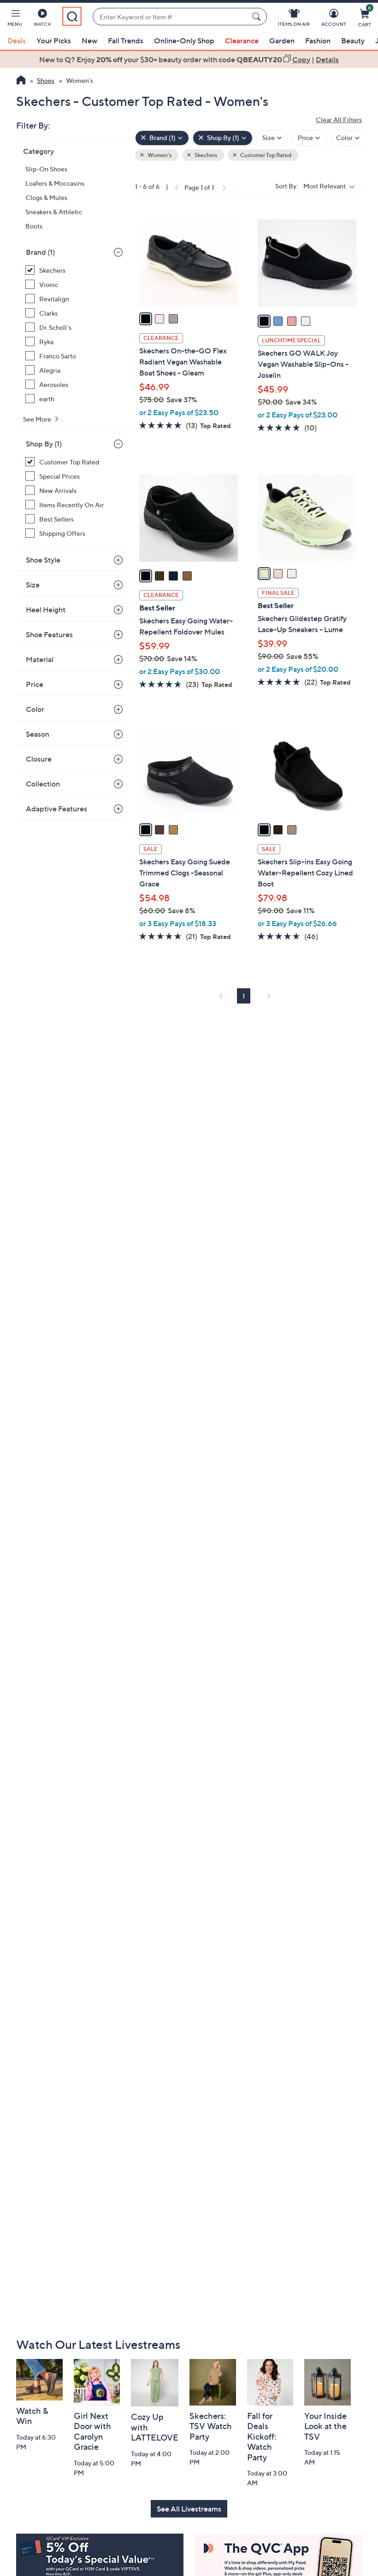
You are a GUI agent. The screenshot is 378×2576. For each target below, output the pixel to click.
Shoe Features (49, 634)
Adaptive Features (56, 809)
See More (38, 419)
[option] (189, 59)
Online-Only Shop (184, 41)
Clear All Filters (339, 120)
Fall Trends (126, 41)
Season (38, 734)
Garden (282, 41)
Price (35, 684)
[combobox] (170, 17)
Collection (43, 784)
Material (40, 659)
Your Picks (54, 41)
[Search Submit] (258, 17)
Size (33, 585)
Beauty (353, 41)
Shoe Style (43, 560)
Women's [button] (159, 155)
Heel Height (46, 610)
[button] (15, 19)
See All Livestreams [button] (189, 2509)
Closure (39, 759)
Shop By (44, 444)
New (89, 41)
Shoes (46, 80)
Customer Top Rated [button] (265, 155)
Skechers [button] (205, 155)
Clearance (242, 41)
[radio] (146, 319)
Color (35, 709)
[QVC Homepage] (21, 81)
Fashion (318, 41)
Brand (40, 252)
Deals (17, 41)
